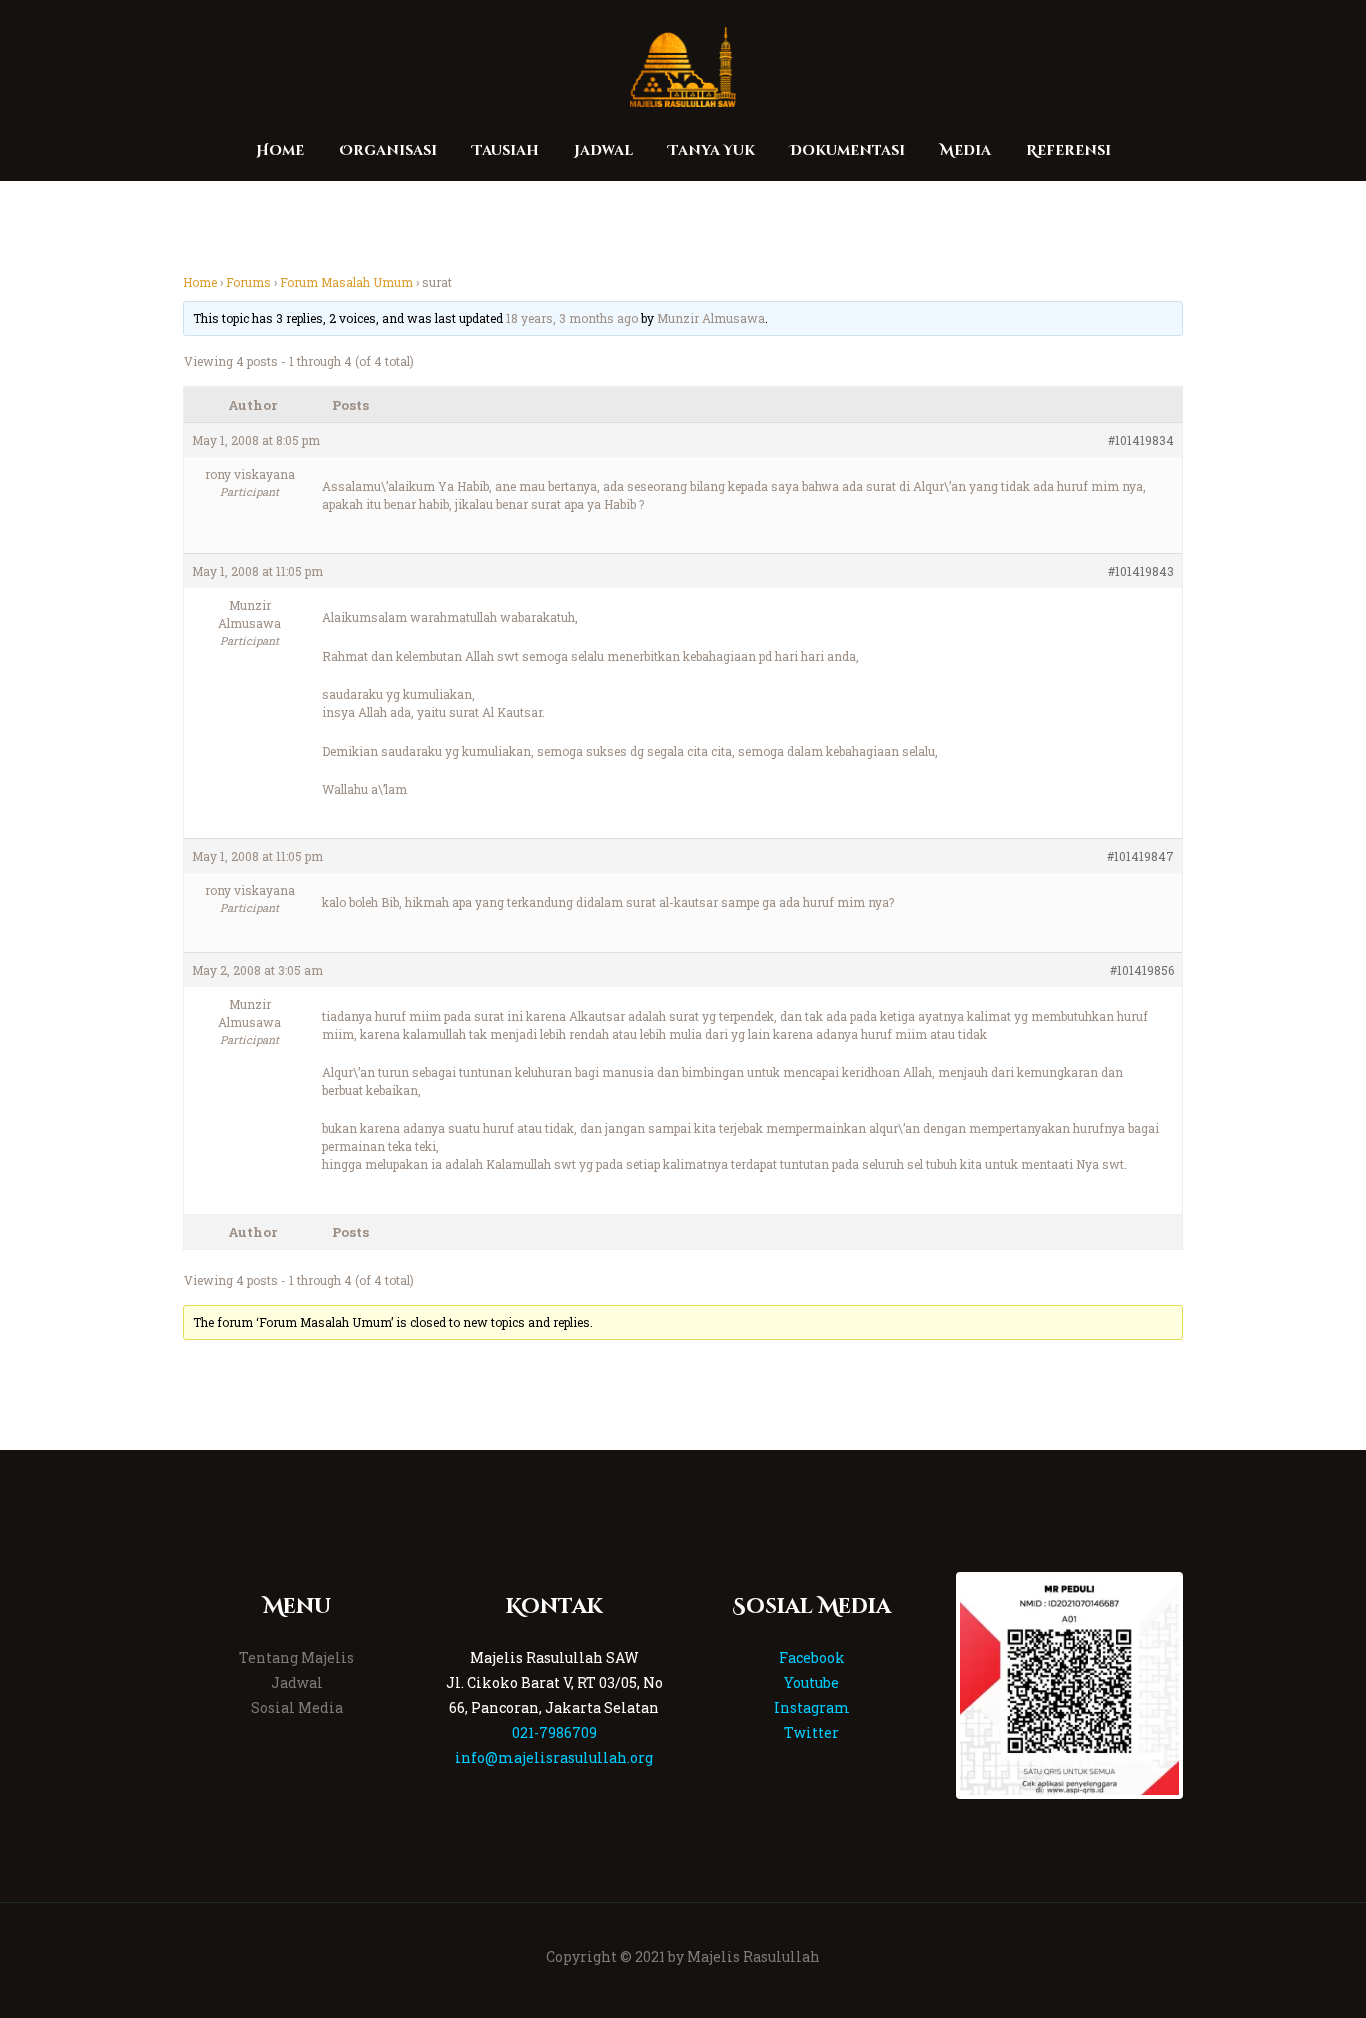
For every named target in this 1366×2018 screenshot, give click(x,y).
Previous (930, 1685)
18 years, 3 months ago (572, 318)
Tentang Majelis (296, 1657)
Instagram (812, 1707)
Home (200, 282)
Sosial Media (297, 1707)
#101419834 (1141, 440)
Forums (248, 282)
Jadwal (297, 1682)
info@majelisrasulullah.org (554, 1757)
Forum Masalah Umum (346, 282)
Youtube (811, 1682)
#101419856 (1142, 970)
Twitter (811, 1732)
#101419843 (1141, 571)
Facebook (812, 1657)
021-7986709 (554, 1732)
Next (1209, 1685)
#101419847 (1140, 856)
